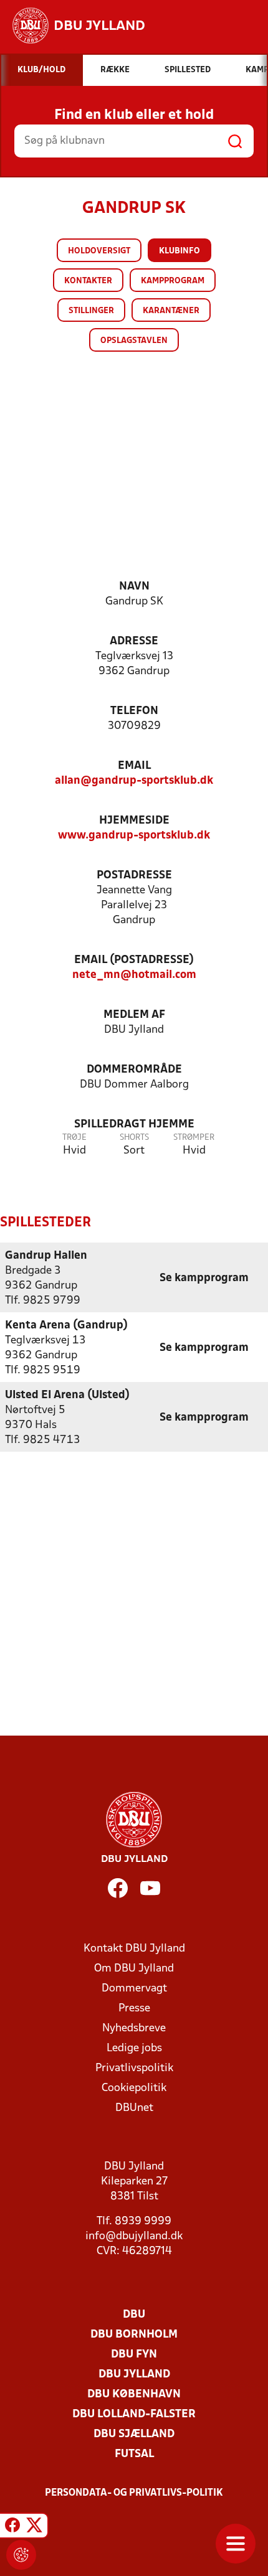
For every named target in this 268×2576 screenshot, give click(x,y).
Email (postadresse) (134, 960)
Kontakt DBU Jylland (134, 1949)
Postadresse (134, 876)
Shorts (134, 1138)
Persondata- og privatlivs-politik (134, 2493)
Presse (134, 2009)
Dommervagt (134, 1989)
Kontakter (88, 281)
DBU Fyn (134, 2355)
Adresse (134, 642)
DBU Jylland (134, 2375)
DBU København (134, 2395)
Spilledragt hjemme (134, 1125)
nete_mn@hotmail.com (134, 975)
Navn (134, 587)
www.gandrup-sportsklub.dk (134, 836)
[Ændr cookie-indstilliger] (21, 2555)
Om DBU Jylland (134, 1969)
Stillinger (91, 311)
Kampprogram (173, 281)
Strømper (194, 1138)
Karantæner (171, 311)
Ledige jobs (134, 2048)
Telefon (134, 711)
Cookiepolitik (134, 2088)
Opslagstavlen (134, 341)
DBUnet (134, 2108)
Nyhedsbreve (134, 2028)
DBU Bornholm (134, 2335)
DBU (134, 2315)
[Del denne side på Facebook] (12, 2527)
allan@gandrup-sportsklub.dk (134, 781)
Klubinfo (179, 251)
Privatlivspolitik (134, 2068)
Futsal (134, 2454)
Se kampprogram (204, 1278)
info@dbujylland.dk (134, 2236)
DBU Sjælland (134, 2434)
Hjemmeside (134, 821)
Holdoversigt (99, 251)
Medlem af (134, 1015)
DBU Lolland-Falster (134, 2414)
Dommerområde (134, 1070)
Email (134, 766)
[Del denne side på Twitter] (34, 2527)
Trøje (74, 1138)
